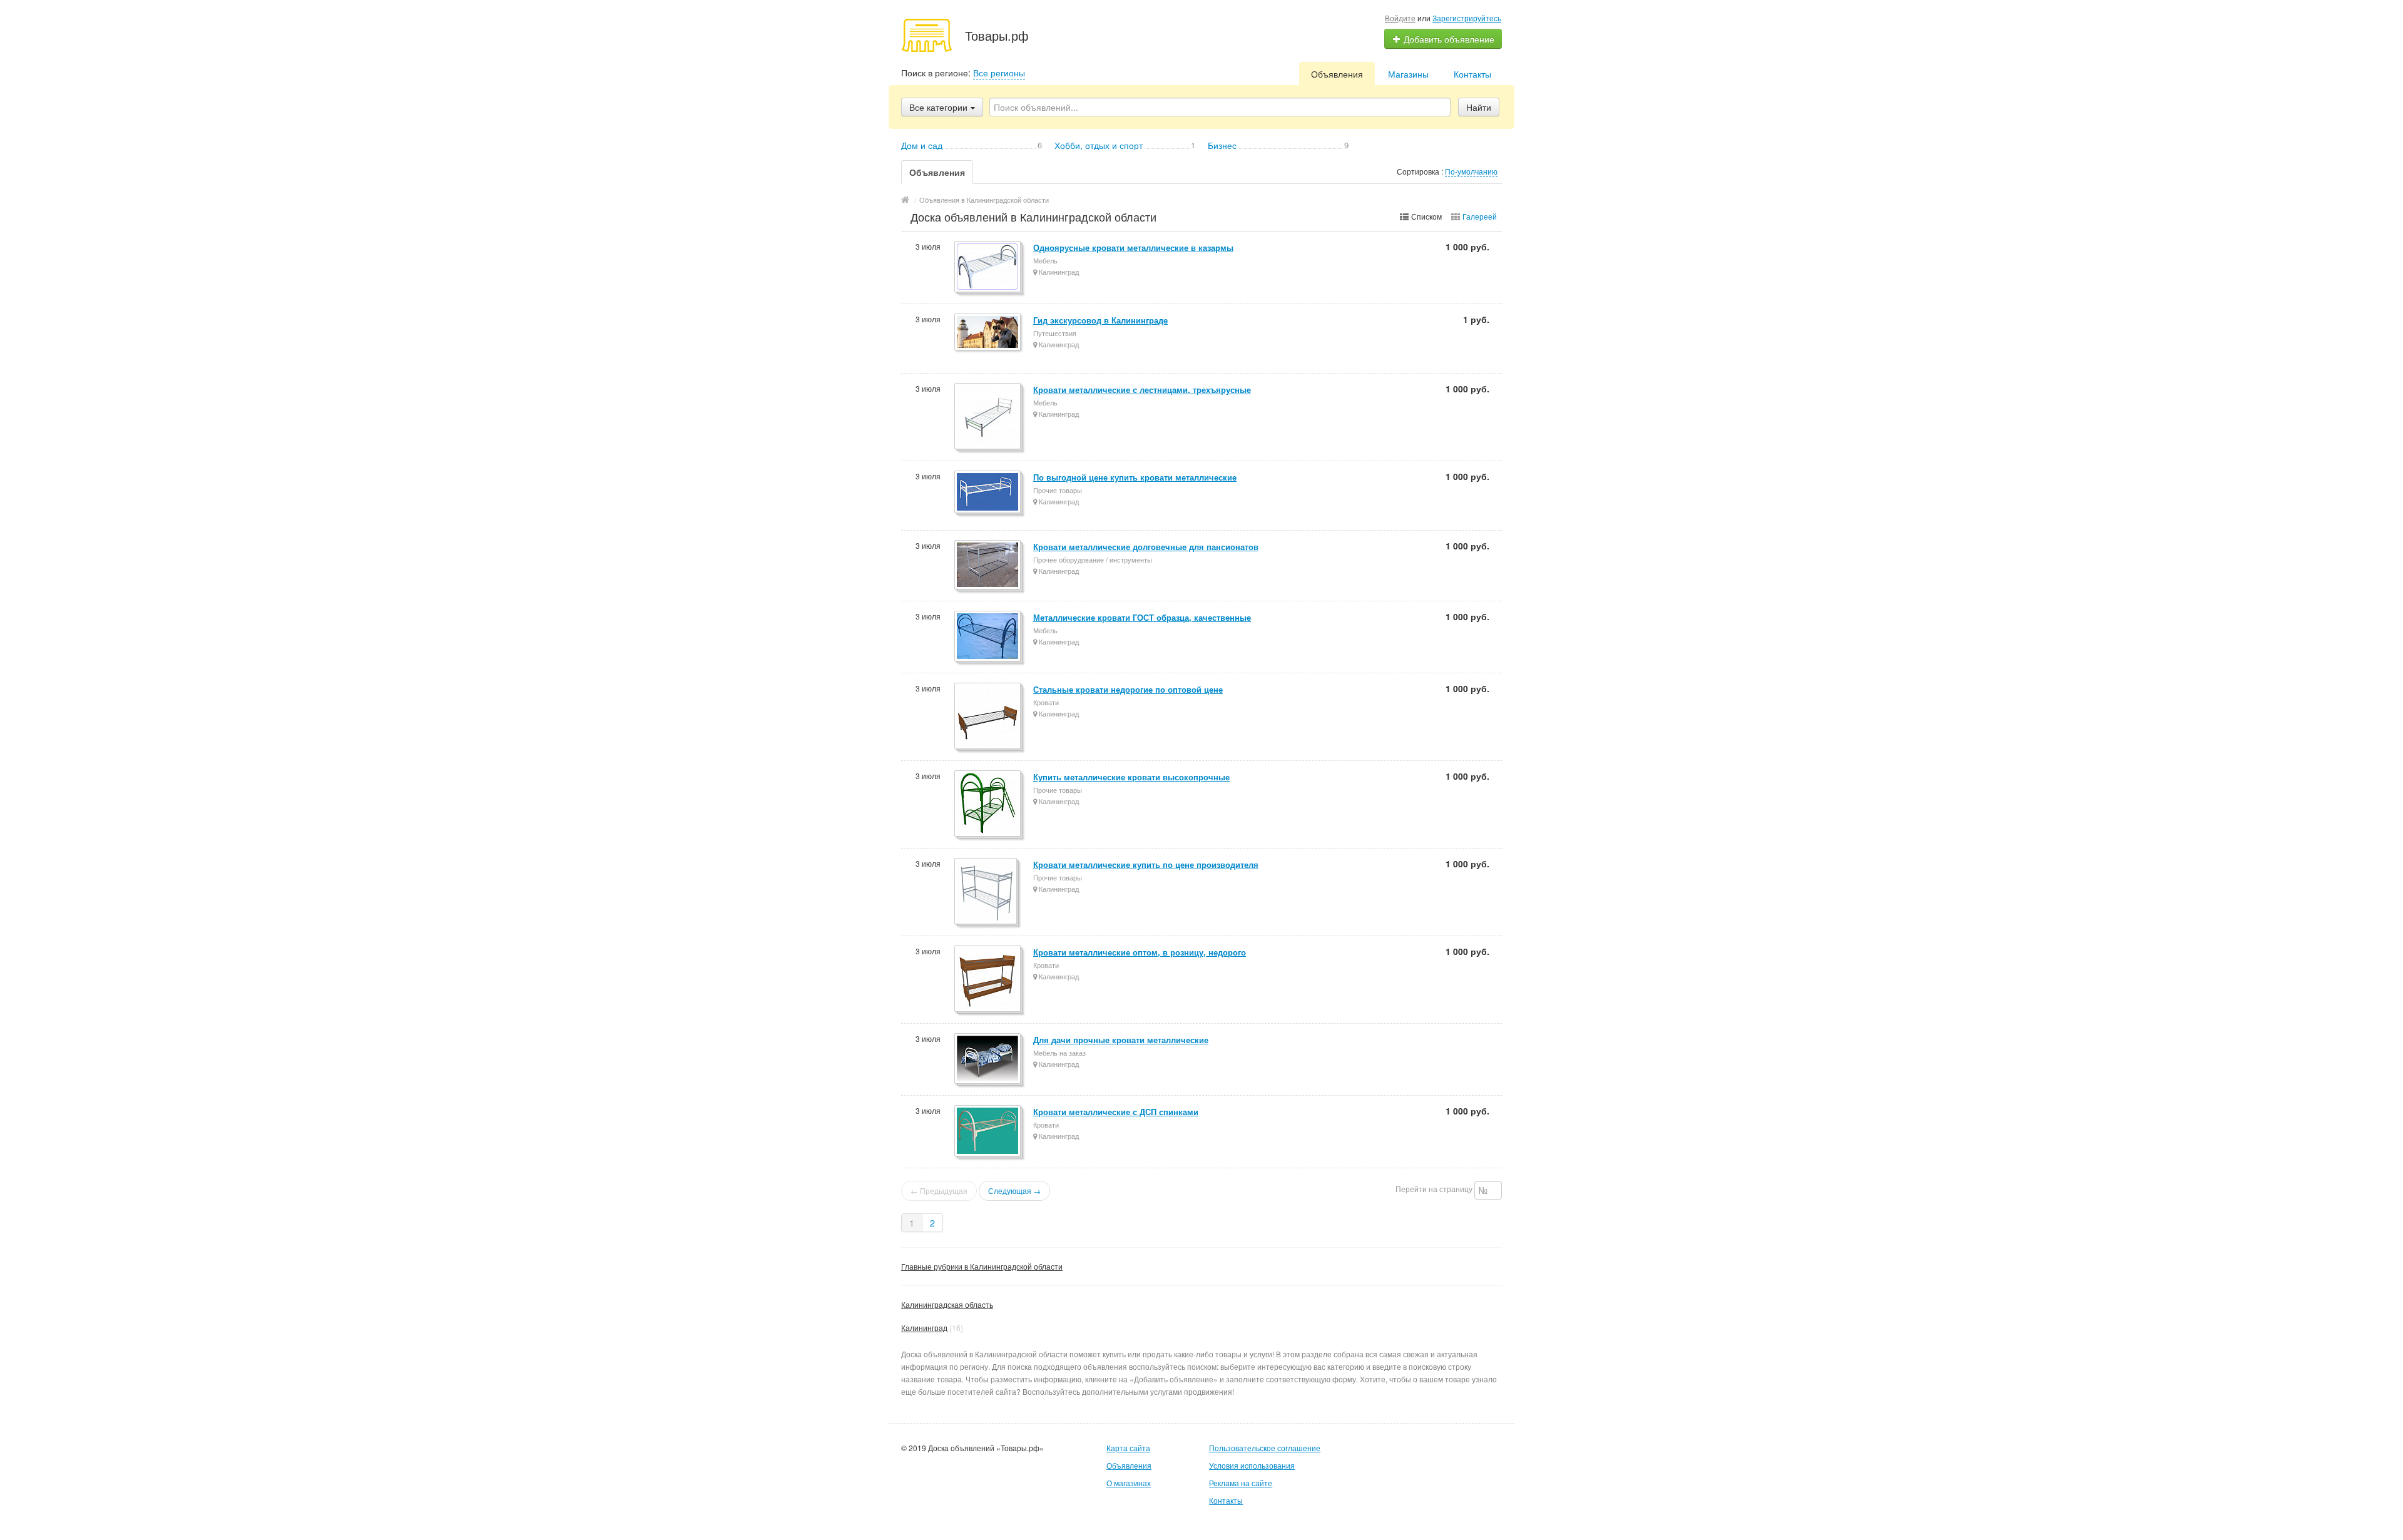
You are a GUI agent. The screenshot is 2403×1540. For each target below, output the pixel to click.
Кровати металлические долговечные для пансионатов (1146, 547)
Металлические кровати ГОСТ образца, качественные (1142, 617)
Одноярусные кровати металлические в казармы (1133, 247)
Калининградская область (947, 1304)
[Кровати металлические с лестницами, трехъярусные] (988, 417)
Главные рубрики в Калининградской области (982, 1266)
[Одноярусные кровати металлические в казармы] (988, 268)
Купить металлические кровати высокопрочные (1131, 777)
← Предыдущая (939, 1191)
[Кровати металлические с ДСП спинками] (988, 1132)
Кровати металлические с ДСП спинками (1116, 1112)
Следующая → (1014, 1191)
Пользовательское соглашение (1265, 1448)
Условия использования (1252, 1465)
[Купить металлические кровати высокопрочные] (988, 804)
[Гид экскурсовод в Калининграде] (988, 333)
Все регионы (999, 73)
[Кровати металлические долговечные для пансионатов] (988, 566)
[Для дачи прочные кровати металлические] (988, 1059)
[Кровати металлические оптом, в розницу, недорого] (988, 980)
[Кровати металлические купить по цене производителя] (987, 892)
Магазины (1408, 74)
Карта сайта (1128, 1448)
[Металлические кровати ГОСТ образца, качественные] (988, 637)
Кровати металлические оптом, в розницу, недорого (1140, 952)
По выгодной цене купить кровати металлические (1135, 477)
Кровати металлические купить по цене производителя (1146, 864)
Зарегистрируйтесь (1467, 18)
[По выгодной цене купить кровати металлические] (988, 493)
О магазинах (1129, 1483)
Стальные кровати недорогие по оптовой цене (1128, 689)
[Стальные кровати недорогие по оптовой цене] (988, 717)
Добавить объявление (1448, 39)
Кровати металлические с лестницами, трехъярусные (1142, 390)
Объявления (1337, 74)
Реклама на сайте (1241, 1483)
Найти (1479, 107)
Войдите (1400, 18)
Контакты (1472, 74)
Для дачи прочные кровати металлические (1121, 1040)
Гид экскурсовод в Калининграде (1100, 320)
